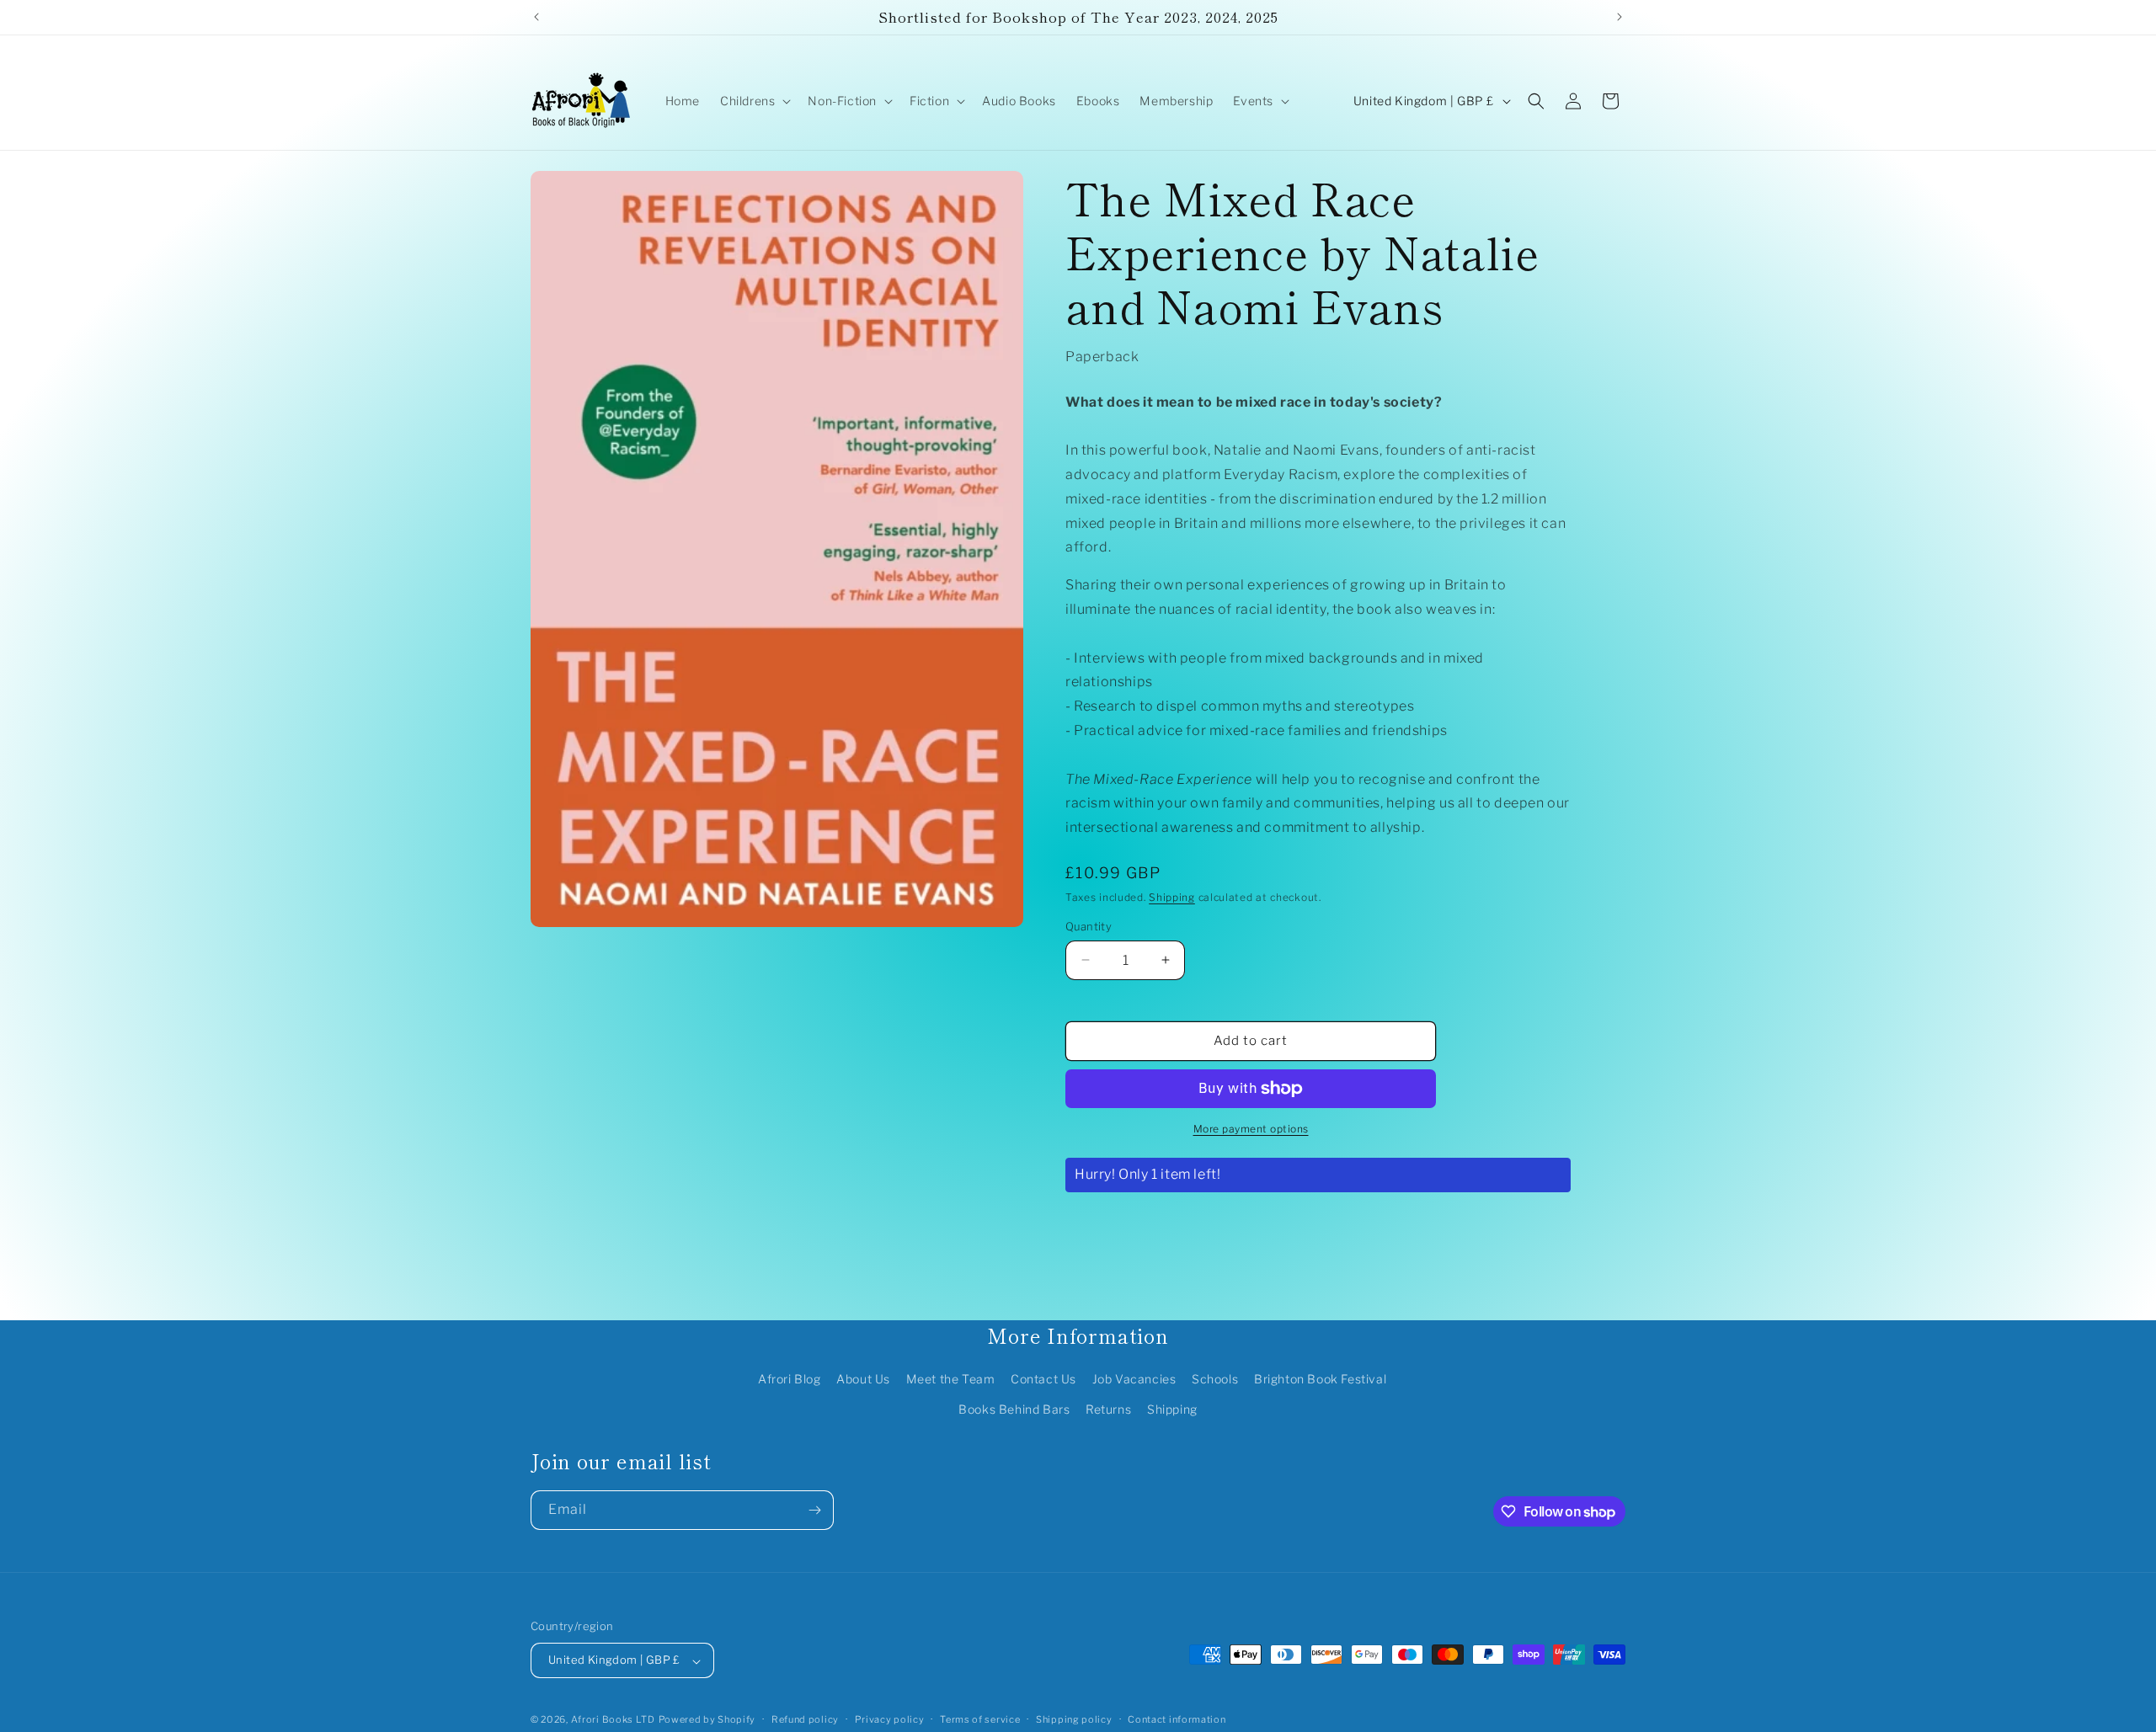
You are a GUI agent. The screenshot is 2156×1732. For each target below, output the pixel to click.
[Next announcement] (1620, 17)
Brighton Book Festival (1320, 1380)
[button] (754, 101)
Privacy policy (890, 1719)
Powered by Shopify (707, 1720)
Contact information (1177, 1719)
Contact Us (1043, 1380)
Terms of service (980, 1719)
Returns (1108, 1409)
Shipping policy (1074, 1719)
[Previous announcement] (536, 17)
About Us (863, 1380)
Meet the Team (951, 1380)
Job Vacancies (1134, 1380)
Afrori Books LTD (613, 1720)
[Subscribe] (814, 1510)
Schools (1215, 1380)
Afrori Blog (790, 1380)
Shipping (1172, 897)
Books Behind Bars (1014, 1409)
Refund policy (805, 1719)
